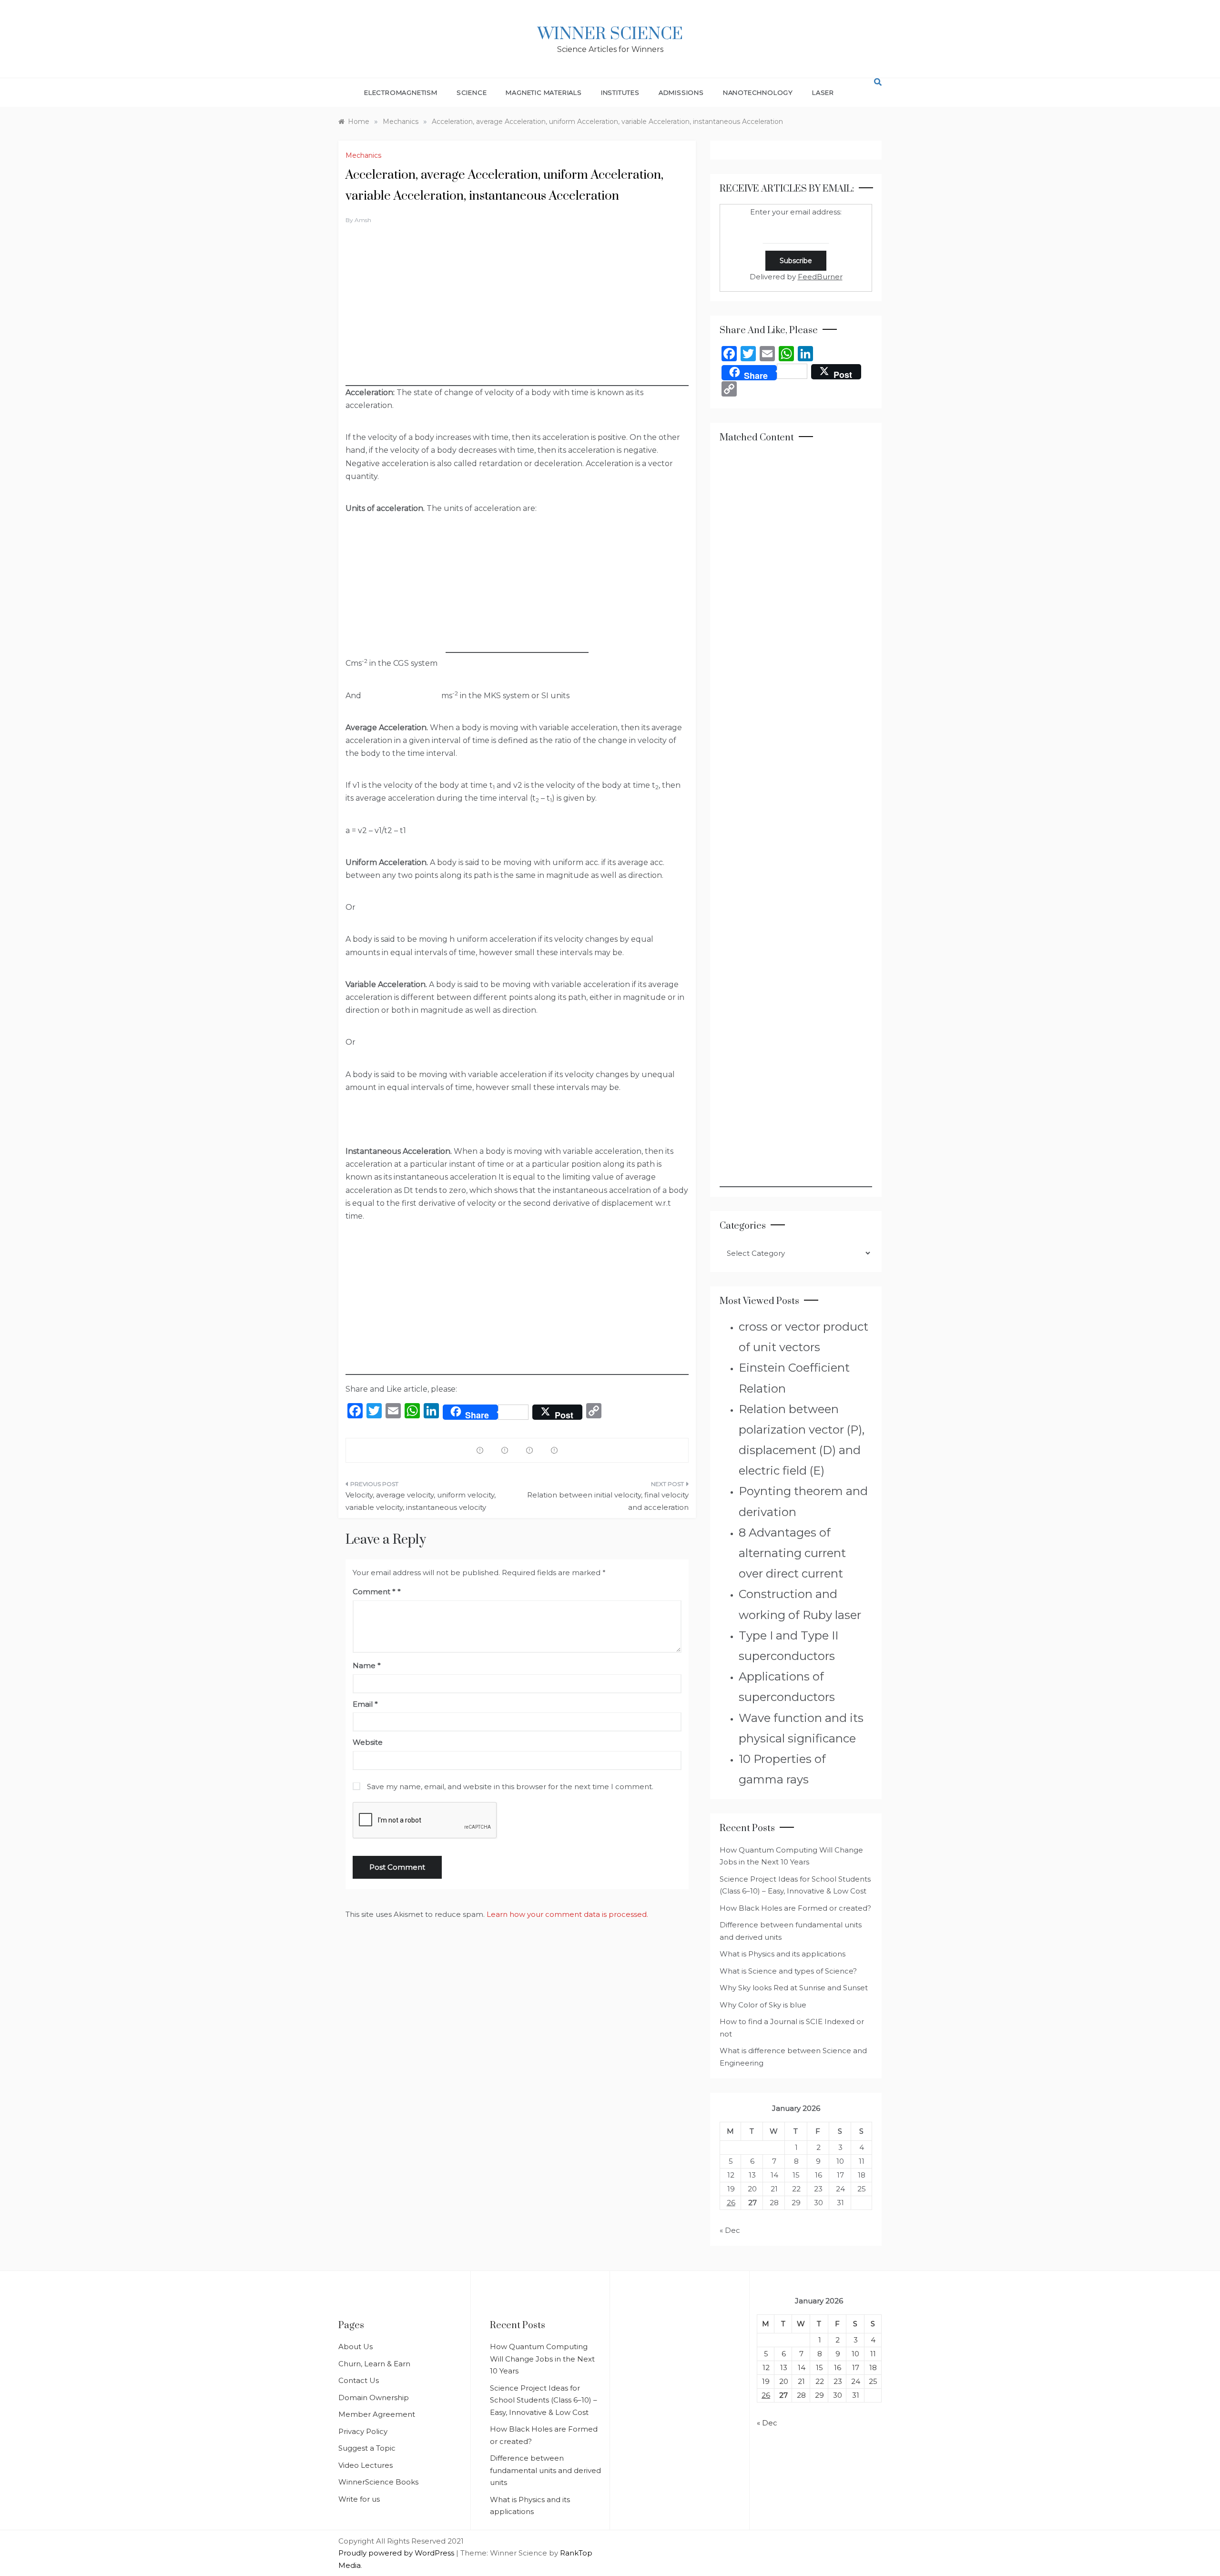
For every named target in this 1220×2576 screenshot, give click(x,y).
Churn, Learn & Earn (374, 2364)
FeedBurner (820, 277)
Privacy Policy (363, 2431)
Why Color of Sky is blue (763, 2005)
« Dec (730, 2230)
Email (365, 1704)
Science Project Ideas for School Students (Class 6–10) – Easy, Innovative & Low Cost (544, 2400)
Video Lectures (366, 2465)
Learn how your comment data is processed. (567, 1914)
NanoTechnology (758, 92)
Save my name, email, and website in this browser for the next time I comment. (510, 1787)
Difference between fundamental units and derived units (545, 2470)
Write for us (359, 2499)
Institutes (620, 92)
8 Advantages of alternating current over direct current (792, 1553)
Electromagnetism (401, 92)
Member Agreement (377, 2414)
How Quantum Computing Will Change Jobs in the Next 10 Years (542, 2359)
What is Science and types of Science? (788, 1971)
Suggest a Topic (367, 2448)
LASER (823, 92)
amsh (363, 220)
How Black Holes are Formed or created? (795, 1908)
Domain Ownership (374, 2398)
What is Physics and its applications (783, 1954)
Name (367, 1665)
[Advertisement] (517, 319)
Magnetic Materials (544, 92)
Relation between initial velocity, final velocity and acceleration (608, 1501)
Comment (374, 1592)
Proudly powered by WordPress (397, 2553)
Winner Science (610, 34)
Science (472, 92)
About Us (356, 2347)
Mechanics (363, 155)
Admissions (681, 92)
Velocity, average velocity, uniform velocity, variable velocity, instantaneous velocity (421, 1501)
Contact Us (359, 2380)
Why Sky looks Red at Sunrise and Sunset (794, 1988)
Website (368, 1742)
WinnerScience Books (378, 2482)
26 (731, 2203)
